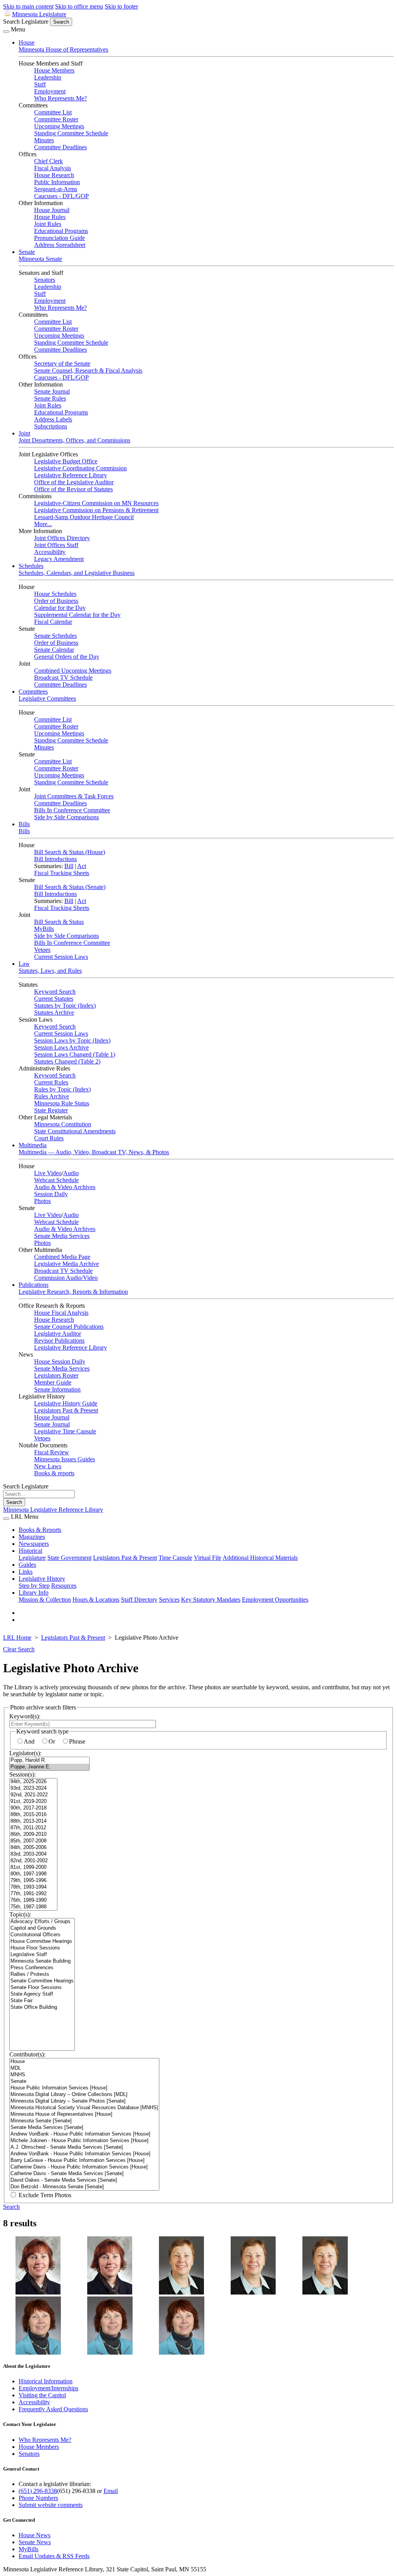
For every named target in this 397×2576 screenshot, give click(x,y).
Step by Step (34, 1586)
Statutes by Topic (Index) (65, 1006)
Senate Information (57, 1389)
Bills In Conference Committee (72, 810)
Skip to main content (28, 6)
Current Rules (51, 1082)
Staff (40, 84)
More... (43, 524)
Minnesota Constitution (63, 1124)
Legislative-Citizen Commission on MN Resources (96, 503)
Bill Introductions (55, 859)
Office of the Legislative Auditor (74, 482)
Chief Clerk (48, 161)
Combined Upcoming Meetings (73, 671)
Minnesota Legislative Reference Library (53, 1510)
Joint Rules (48, 224)
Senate (27, 252)
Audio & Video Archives (65, 1187)
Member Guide (53, 1382)
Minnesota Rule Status (62, 1103)
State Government (69, 1558)
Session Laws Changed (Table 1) (75, 1054)
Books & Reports (40, 1530)
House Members (54, 70)
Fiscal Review (52, 1452)
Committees (33, 691)
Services (169, 1600)
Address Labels (53, 419)
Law (24, 964)
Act (82, 866)
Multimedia (33, 1145)
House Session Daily (60, 1361)
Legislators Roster (56, 1375)
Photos (42, 1201)
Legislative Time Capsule (65, 1431)
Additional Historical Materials (260, 1558)
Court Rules (49, 1138)
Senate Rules (50, 398)
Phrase (77, 1741)
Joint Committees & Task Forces (74, 796)
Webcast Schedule (56, 1180)
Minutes (44, 140)
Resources (64, 1586)
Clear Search (19, 1649)
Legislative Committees (47, 698)
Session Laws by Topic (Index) (72, 1040)
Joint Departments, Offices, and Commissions (74, 440)
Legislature (32, 1558)
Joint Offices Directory (62, 538)
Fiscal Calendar (53, 622)
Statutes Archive (54, 1013)
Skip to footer (121, 6)
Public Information (57, 182)
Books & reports (54, 1473)
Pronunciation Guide (60, 238)
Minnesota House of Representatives (63, 49)
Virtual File (208, 1558)
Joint (24, 433)
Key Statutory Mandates (211, 1600)
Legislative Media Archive (66, 1264)
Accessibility (50, 552)
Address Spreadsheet (60, 245)
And (29, 1741)
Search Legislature (26, 22)
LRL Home (17, 1638)
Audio (71, 1173)
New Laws (48, 1466)
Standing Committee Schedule (71, 133)
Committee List (53, 112)
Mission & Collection (45, 1600)
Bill (69, 866)
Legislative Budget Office (66, 461)
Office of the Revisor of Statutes (73, 489)
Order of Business (56, 601)
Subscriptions (51, 426)
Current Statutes (54, 999)
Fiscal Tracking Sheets (62, 873)
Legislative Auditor (58, 1334)
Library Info (34, 1593)
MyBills (44, 929)
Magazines (32, 1537)
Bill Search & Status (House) (70, 852)
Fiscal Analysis (53, 168)
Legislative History (42, 1579)
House (27, 42)
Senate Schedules (55, 636)
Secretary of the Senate (62, 363)
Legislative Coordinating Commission (80, 468)
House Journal (52, 210)
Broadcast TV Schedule (63, 678)
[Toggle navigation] (6, 31)
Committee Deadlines (60, 147)
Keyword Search (55, 992)
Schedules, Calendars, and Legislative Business (77, 573)
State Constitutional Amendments (75, 1131)
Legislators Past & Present (66, 1410)
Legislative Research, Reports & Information (73, 1292)
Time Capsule (175, 1558)
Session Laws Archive (61, 1047)
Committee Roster (56, 119)
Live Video (48, 1173)
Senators (45, 280)
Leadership (48, 77)
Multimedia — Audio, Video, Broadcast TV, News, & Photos (94, 1152)
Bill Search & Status (59, 922)
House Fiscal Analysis (61, 1313)
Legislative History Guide (66, 1403)
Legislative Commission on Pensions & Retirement (96, 510)
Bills (24, 824)
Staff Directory (139, 1600)
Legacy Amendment (59, 559)
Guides (27, 1565)
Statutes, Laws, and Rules (50, 971)
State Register (51, 1110)
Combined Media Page (62, 1257)
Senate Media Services (62, 1236)
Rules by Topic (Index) (62, 1089)
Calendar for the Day (60, 608)
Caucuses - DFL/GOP (61, 196)
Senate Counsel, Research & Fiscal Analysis (88, 370)
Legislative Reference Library (71, 475)
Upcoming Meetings (59, 126)
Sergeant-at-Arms (56, 189)
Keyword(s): (25, 1716)
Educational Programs (61, 231)
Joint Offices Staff (56, 545)
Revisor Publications (59, 1341)
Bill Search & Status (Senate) (70, 887)
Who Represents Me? (60, 98)
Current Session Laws (61, 957)
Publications (34, 1285)
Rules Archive (52, 1096)
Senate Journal (52, 391)
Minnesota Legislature (39, 14)
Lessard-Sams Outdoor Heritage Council (84, 517)
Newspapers (34, 1544)
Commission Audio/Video (66, 1278)
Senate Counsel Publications (69, 1327)
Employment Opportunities (275, 1600)
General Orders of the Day (67, 657)
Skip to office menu (79, 6)
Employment (50, 91)
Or (52, 1741)
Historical (30, 1551)
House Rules (50, 217)
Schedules (31, 566)
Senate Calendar (54, 650)
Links (26, 1572)
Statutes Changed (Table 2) (67, 1061)
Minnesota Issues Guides (65, 1459)
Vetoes (42, 950)
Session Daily (51, 1194)
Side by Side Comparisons (66, 817)
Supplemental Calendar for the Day (77, 615)
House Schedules (55, 594)
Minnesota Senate (40, 259)
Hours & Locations (96, 1600)
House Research (54, 175)
